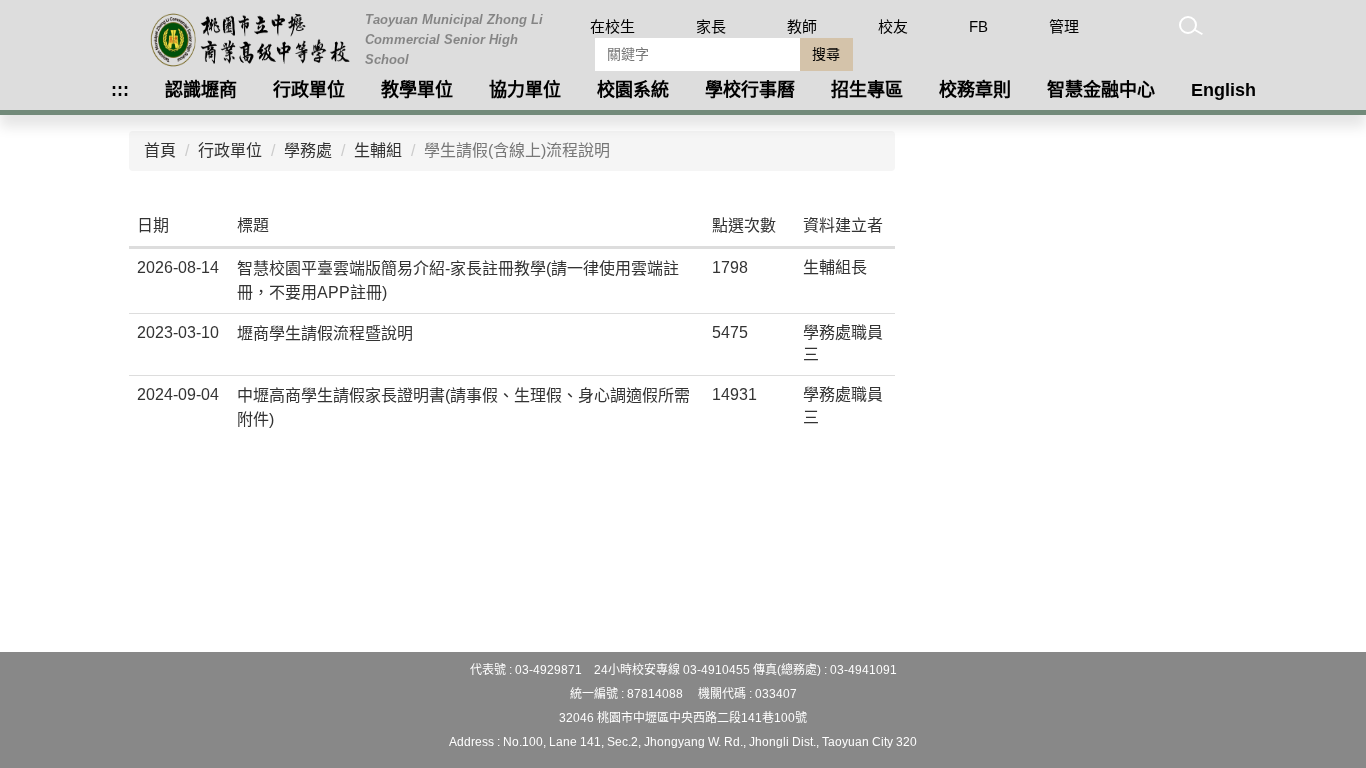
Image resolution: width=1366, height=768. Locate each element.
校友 (893, 26)
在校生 (612, 26)
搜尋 (826, 54)
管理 (1064, 26)
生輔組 (378, 150)
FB (978, 26)
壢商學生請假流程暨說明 (325, 333)
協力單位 (525, 90)
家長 (711, 26)
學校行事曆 (750, 90)
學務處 (308, 150)
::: (120, 90)
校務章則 (975, 90)
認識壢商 (201, 90)
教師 (802, 26)
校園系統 (633, 90)
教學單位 (417, 90)
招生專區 (867, 90)
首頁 (160, 150)
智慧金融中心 (1101, 90)
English (1223, 90)
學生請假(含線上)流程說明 (517, 150)
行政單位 (309, 90)
